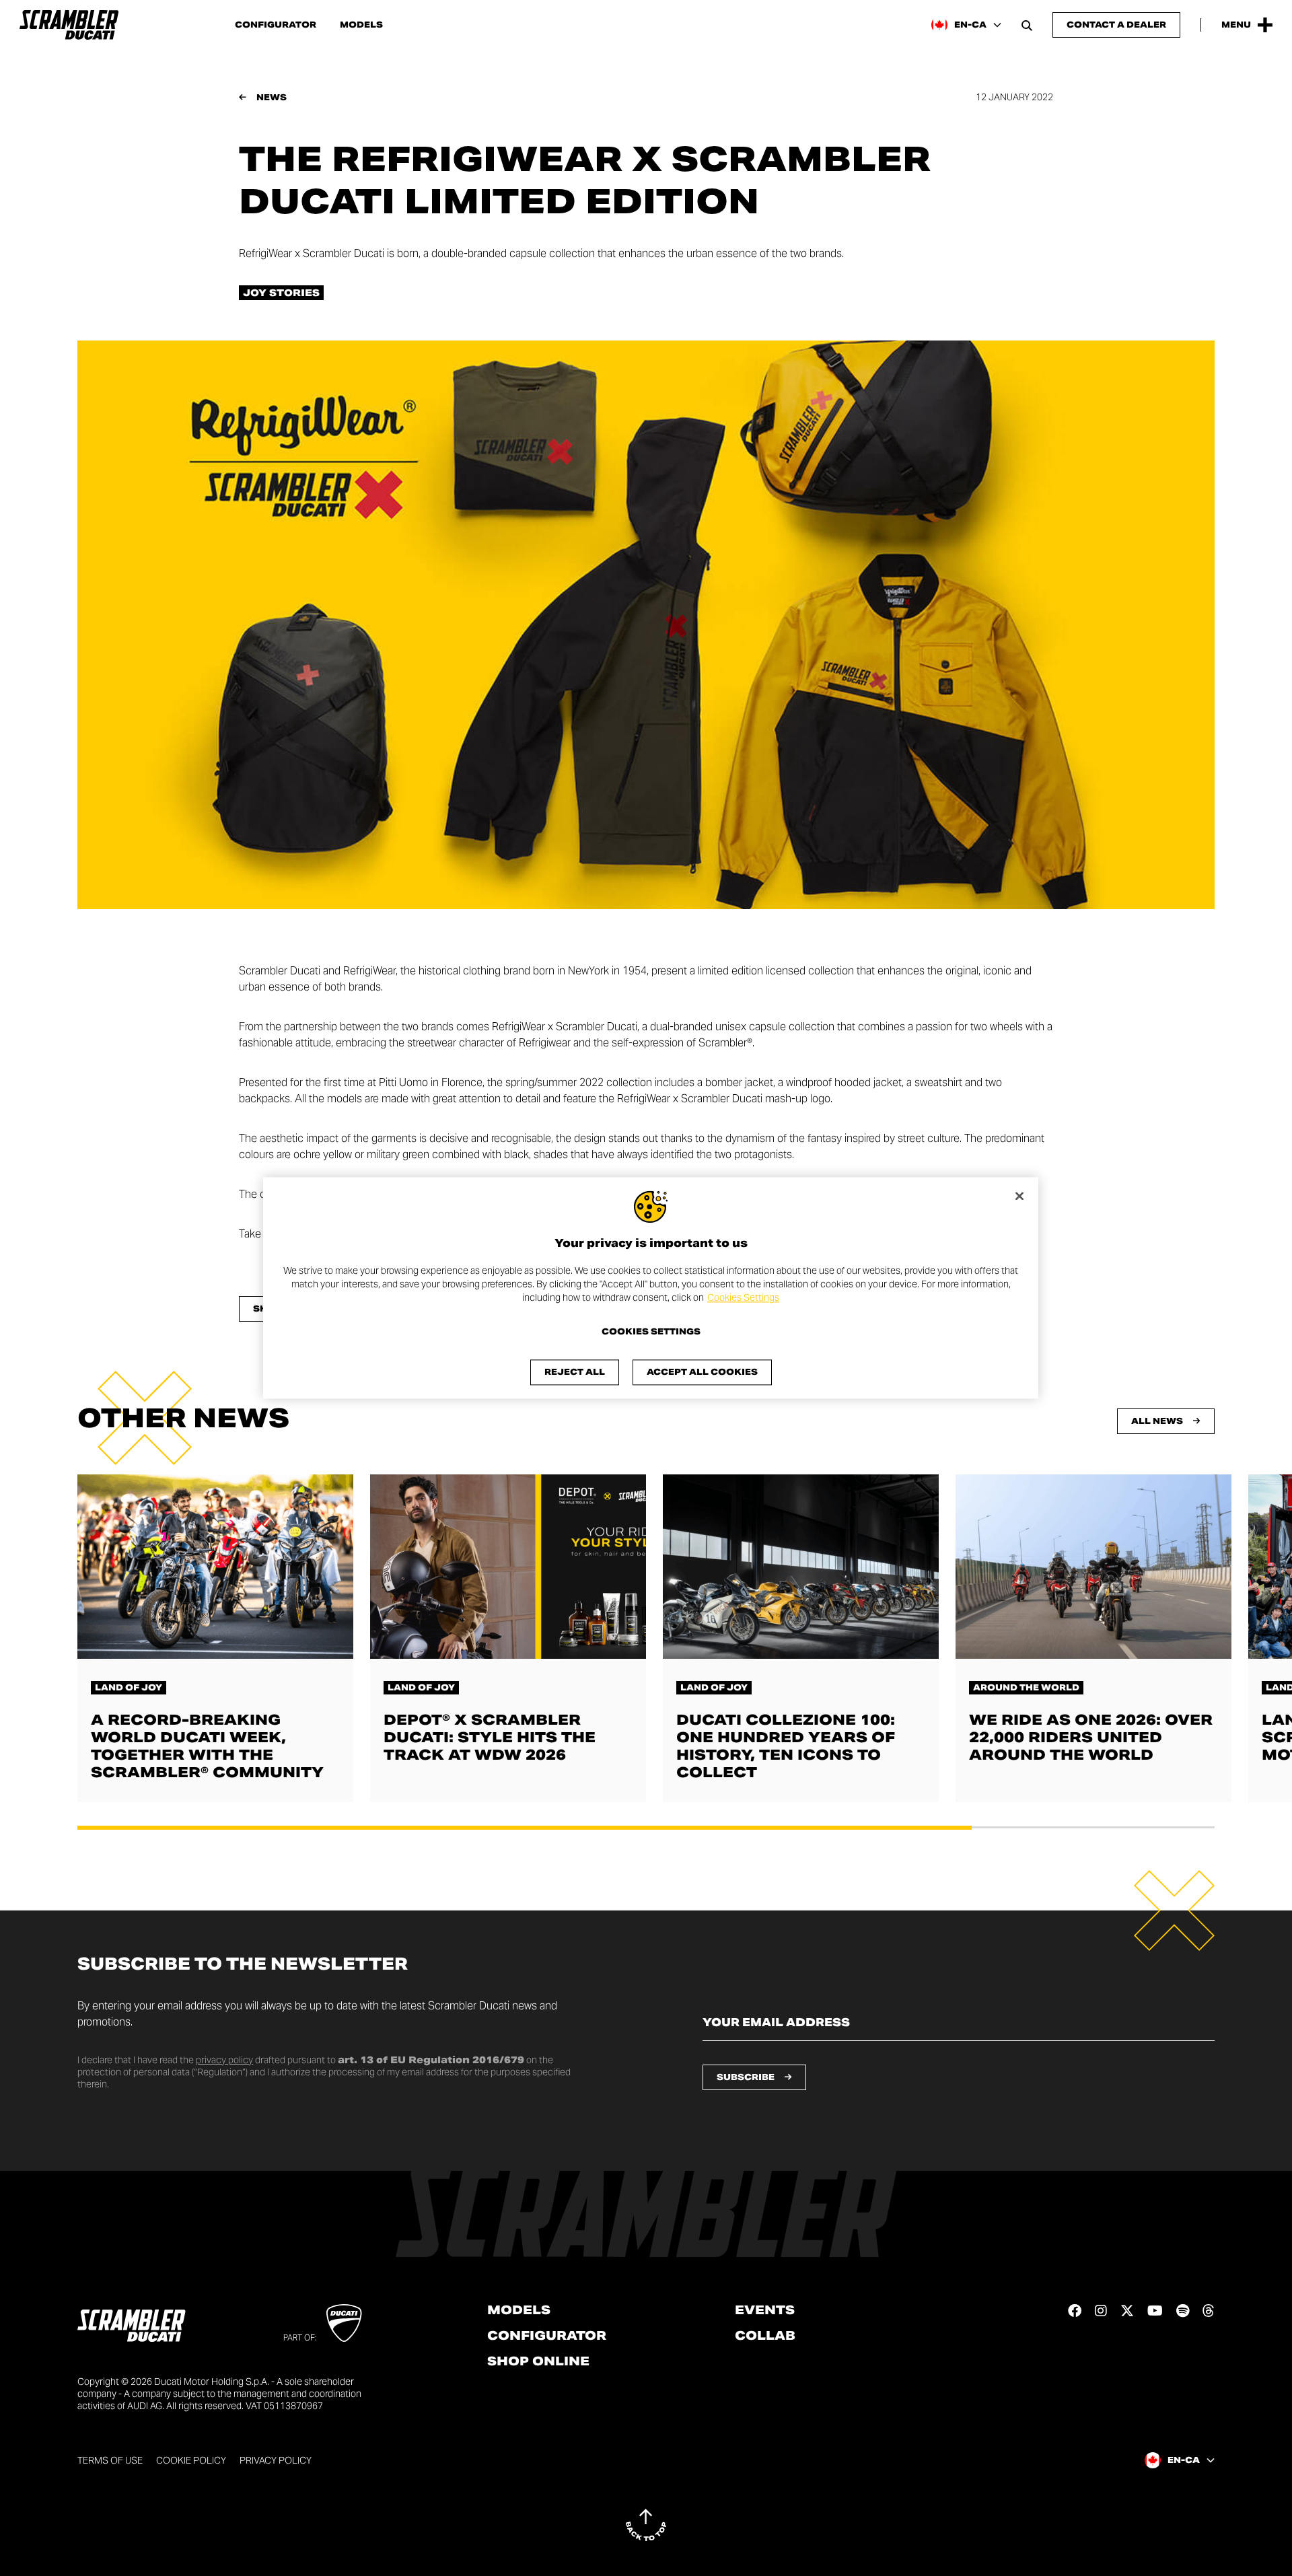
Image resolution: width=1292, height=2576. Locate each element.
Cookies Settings (743, 1297)
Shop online (538, 2361)
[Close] (1019, 1196)
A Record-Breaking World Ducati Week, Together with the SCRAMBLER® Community (207, 1746)
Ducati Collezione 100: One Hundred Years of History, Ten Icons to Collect (786, 1746)
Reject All (575, 1372)
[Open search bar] (1027, 25)
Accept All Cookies (702, 1372)
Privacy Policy (276, 2460)
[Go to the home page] (69, 25)
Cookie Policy (191, 2460)
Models (361, 25)
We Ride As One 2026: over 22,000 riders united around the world (1091, 1738)
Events (765, 2310)
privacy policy (224, 2060)
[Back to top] (646, 2525)
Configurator (276, 25)
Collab (765, 2336)
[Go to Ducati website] (344, 2323)
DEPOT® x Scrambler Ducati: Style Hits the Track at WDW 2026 (490, 1738)
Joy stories (281, 293)
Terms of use (110, 2460)
